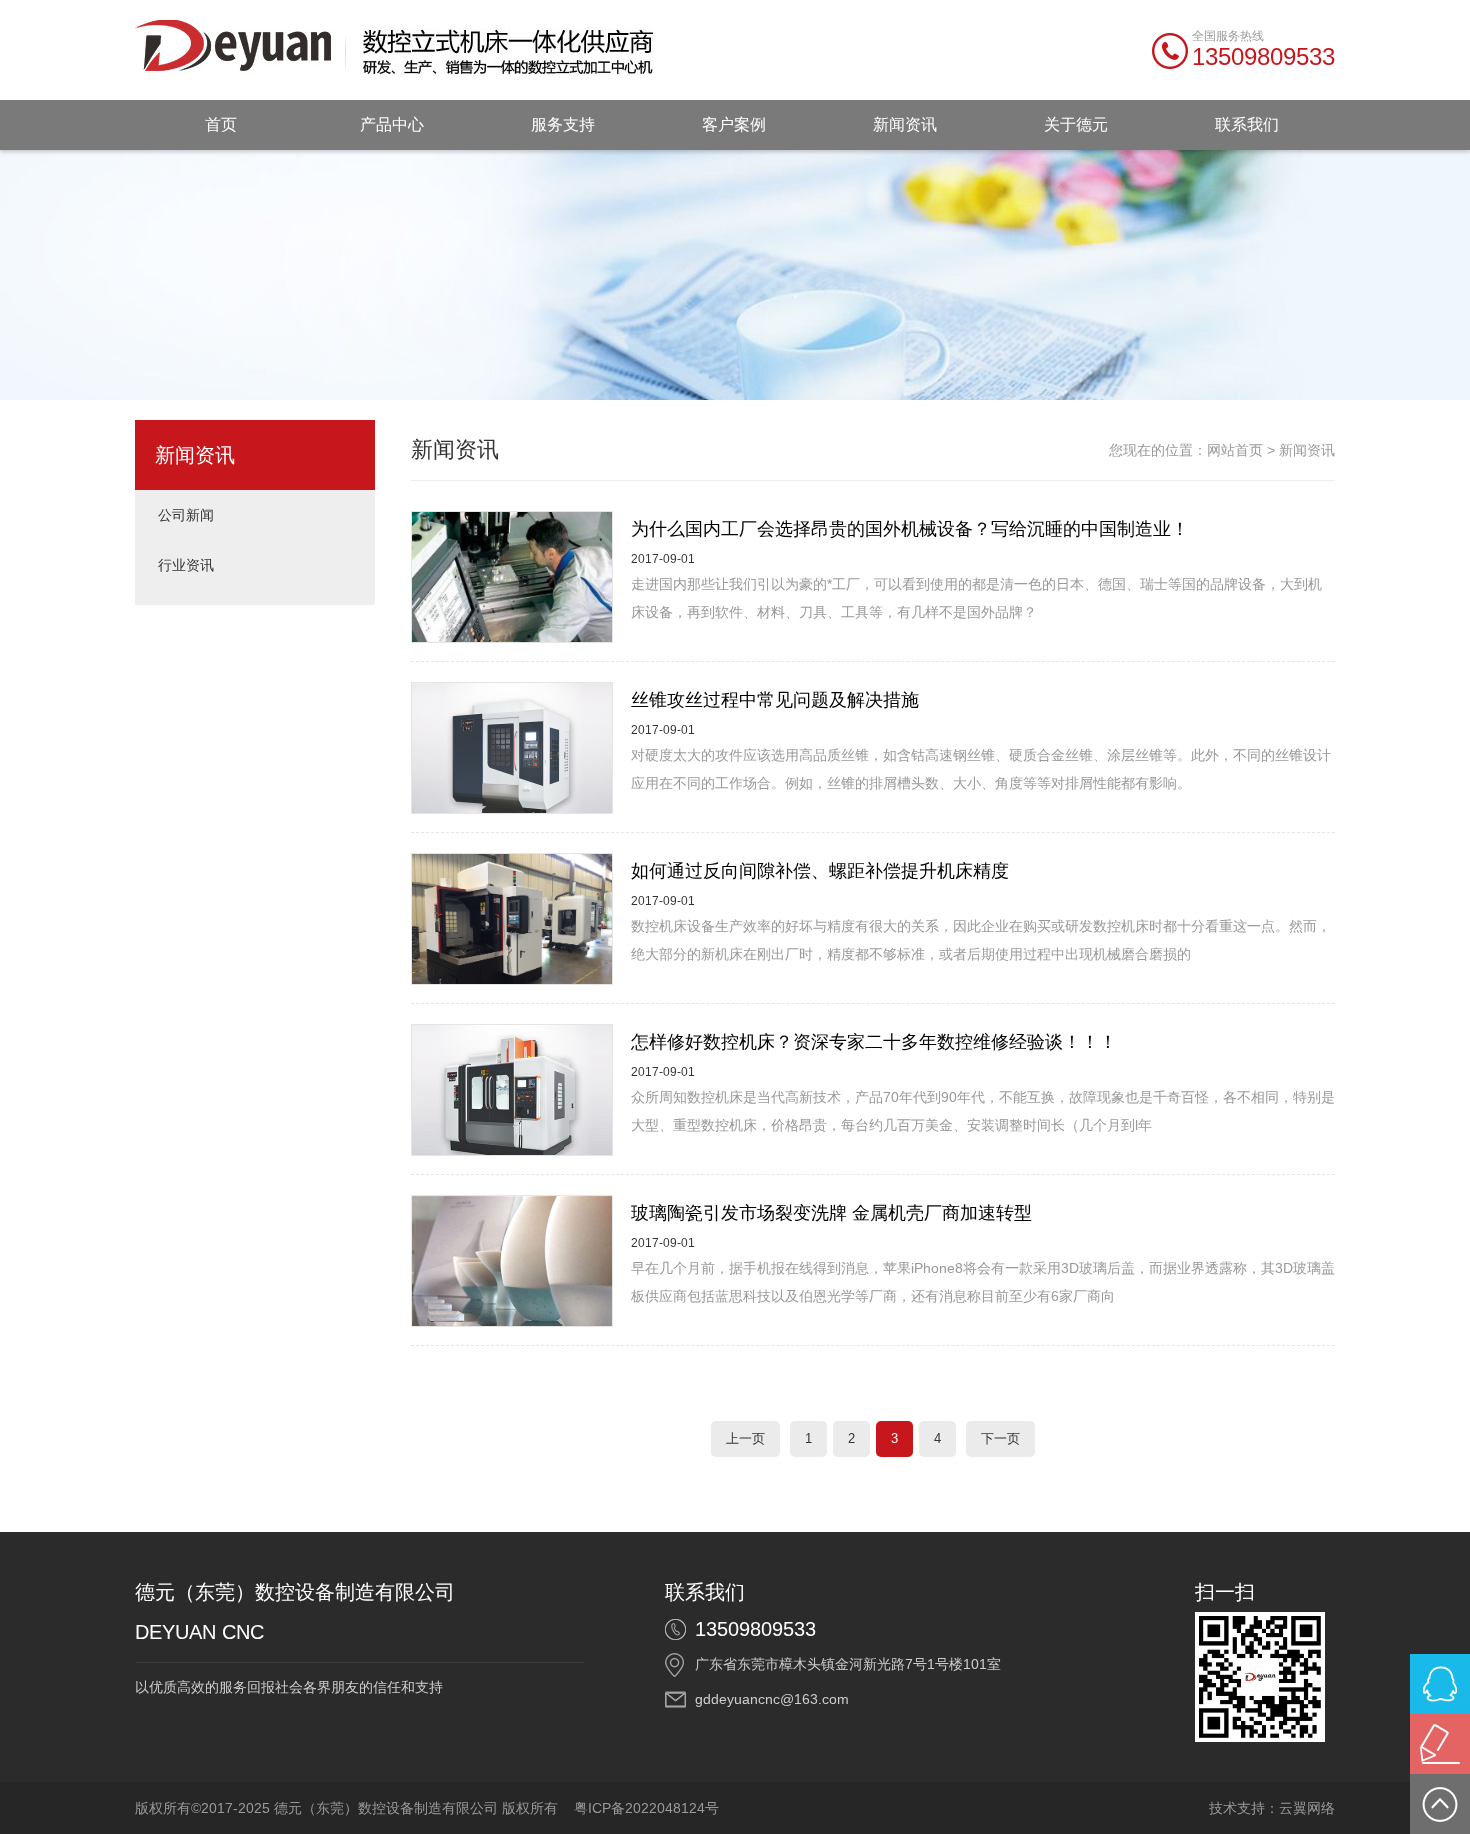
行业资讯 (186, 565)
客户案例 (734, 124)
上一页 (745, 1438)
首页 (221, 124)
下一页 (1000, 1438)
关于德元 (1076, 124)
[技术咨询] (1440, 1684)
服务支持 (563, 124)
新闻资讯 (905, 124)
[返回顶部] (1440, 1804)
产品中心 (392, 124)
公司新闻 (186, 515)
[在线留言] (1440, 1744)
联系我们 (1247, 124)
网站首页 (1235, 450)
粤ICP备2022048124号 (646, 1808)
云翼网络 (1307, 1808)
